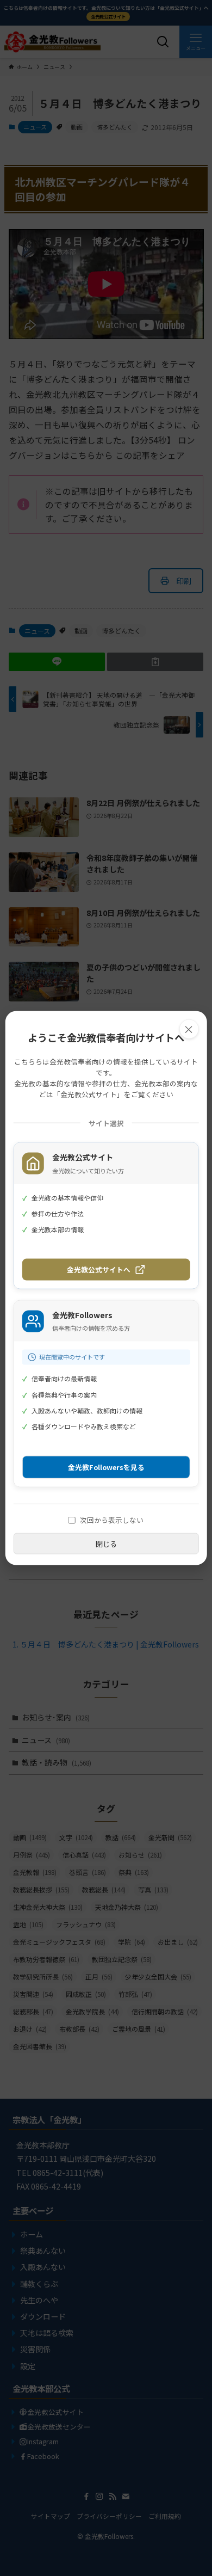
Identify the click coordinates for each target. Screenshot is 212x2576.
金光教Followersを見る (106, 1467)
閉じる (106, 1544)
